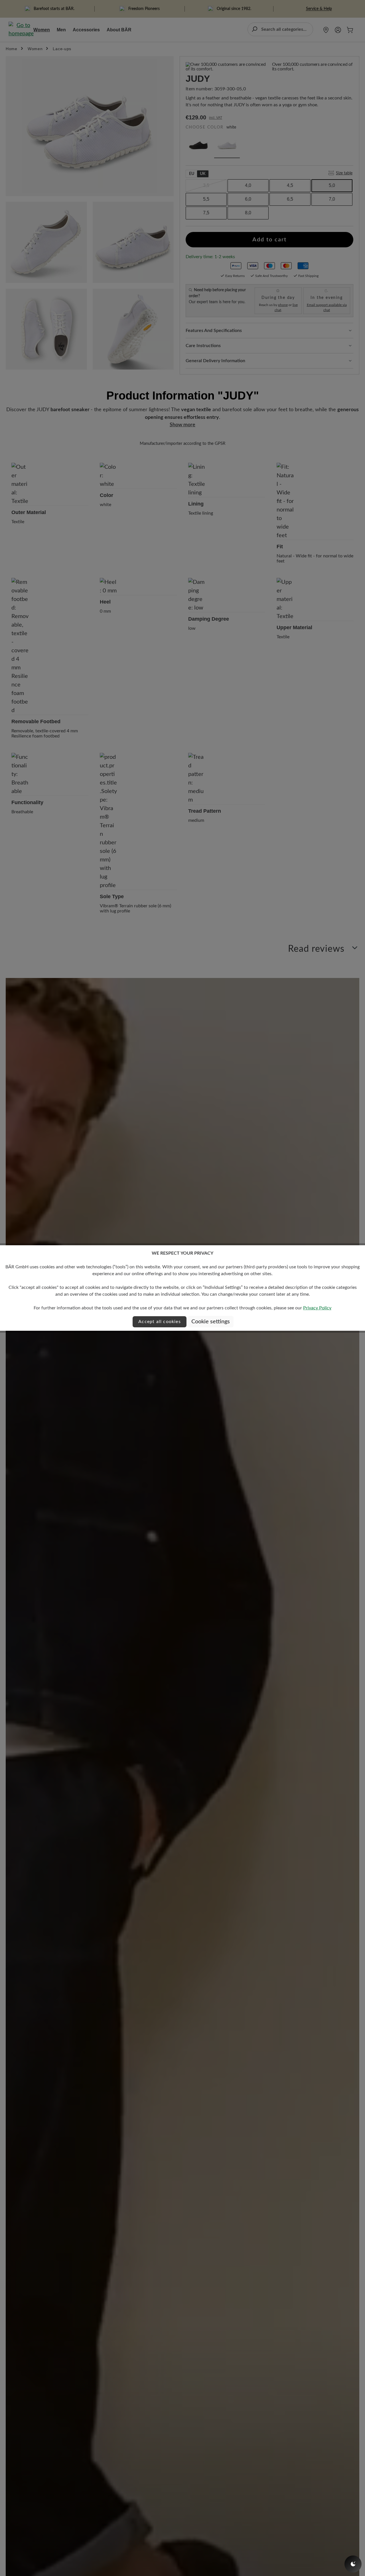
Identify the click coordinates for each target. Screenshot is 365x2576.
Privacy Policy (317, 1308)
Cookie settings (211, 1322)
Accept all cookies (160, 1322)
